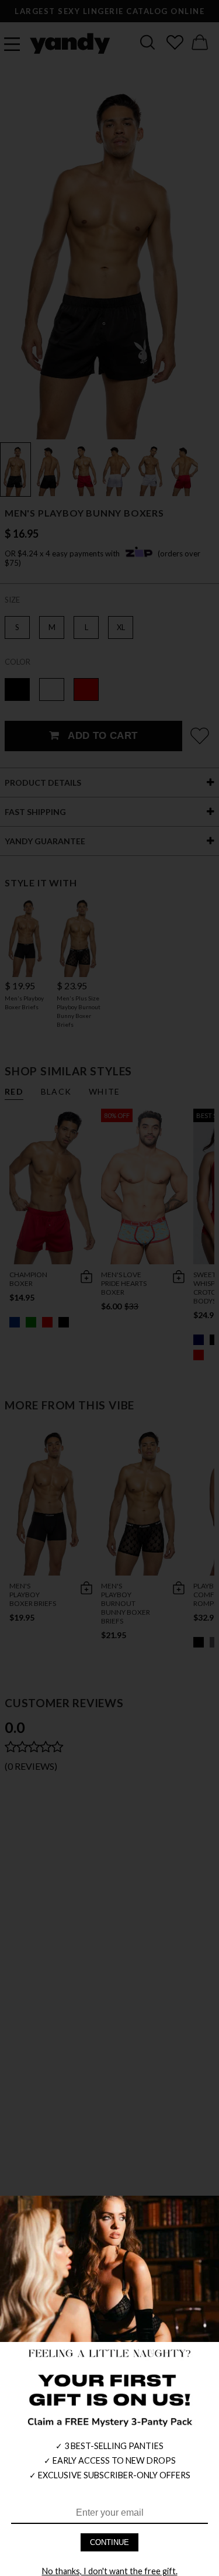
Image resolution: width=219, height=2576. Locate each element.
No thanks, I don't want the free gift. (110, 2571)
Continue (109, 2542)
